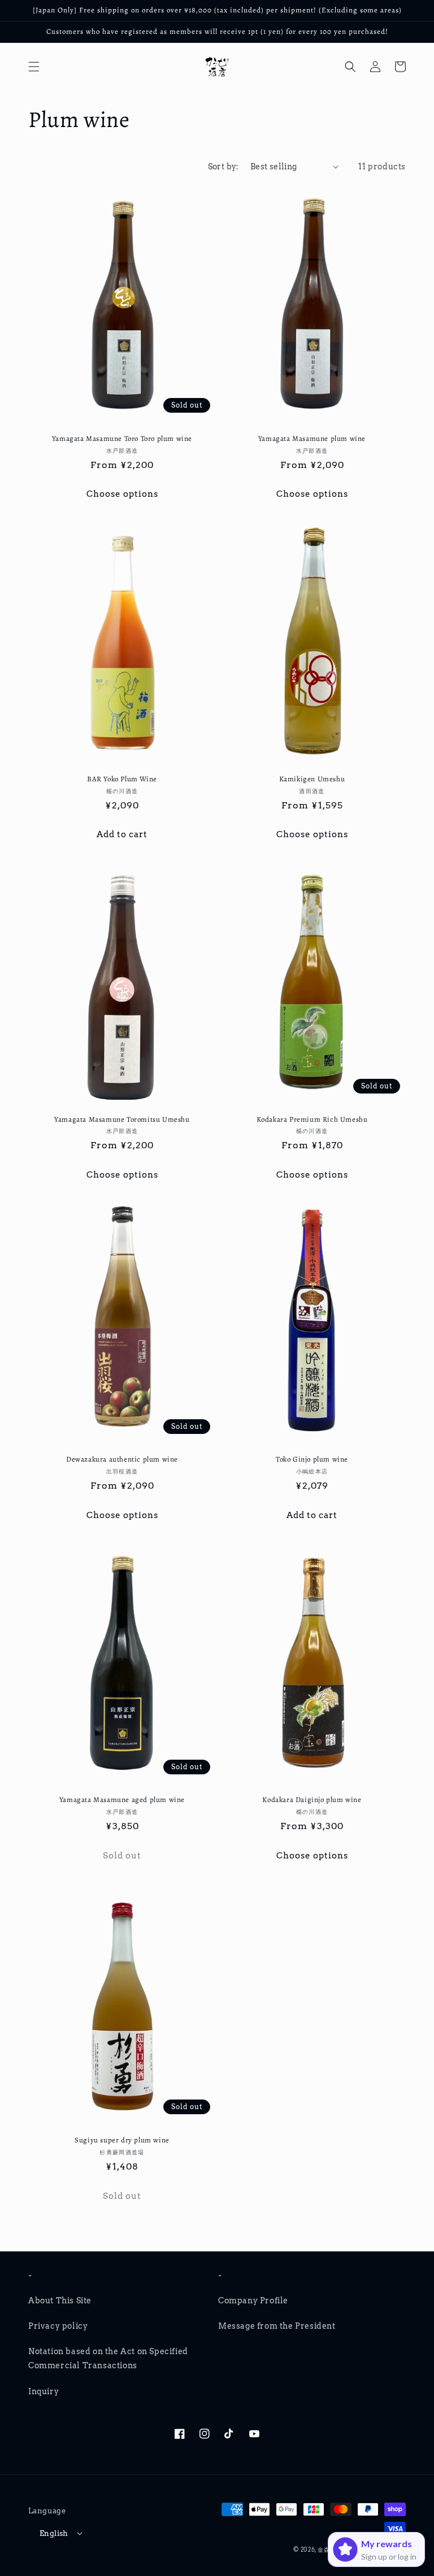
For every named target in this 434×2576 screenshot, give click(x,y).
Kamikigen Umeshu (312, 779)
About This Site (60, 2301)
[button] (34, 67)
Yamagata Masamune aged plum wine (122, 1800)
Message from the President (277, 2326)
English (54, 2533)
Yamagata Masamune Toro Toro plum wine (122, 439)
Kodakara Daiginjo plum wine (312, 1800)
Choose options (122, 494)
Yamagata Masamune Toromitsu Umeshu (122, 1119)
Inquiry (44, 2391)
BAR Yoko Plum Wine (122, 779)
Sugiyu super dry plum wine (122, 2140)
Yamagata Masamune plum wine (312, 439)
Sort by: (223, 167)
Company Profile (253, 2301)
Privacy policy (58, 2326)
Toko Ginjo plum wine (312, 1459)
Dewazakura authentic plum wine (122, 1459)
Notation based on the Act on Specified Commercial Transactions (108, 2358)
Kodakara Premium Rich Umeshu (312, 1119)
